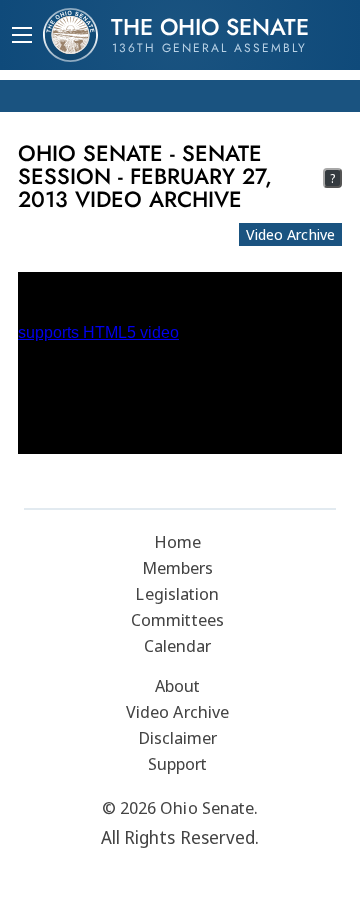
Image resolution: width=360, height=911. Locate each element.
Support (178, 763)
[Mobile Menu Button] (22, 37)
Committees (177, 619)
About (178, 685)
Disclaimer (178, 737)
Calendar (178, 645)
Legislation (177, 593)
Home (177, 541)
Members (178, 567)
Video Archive (290, 234)
